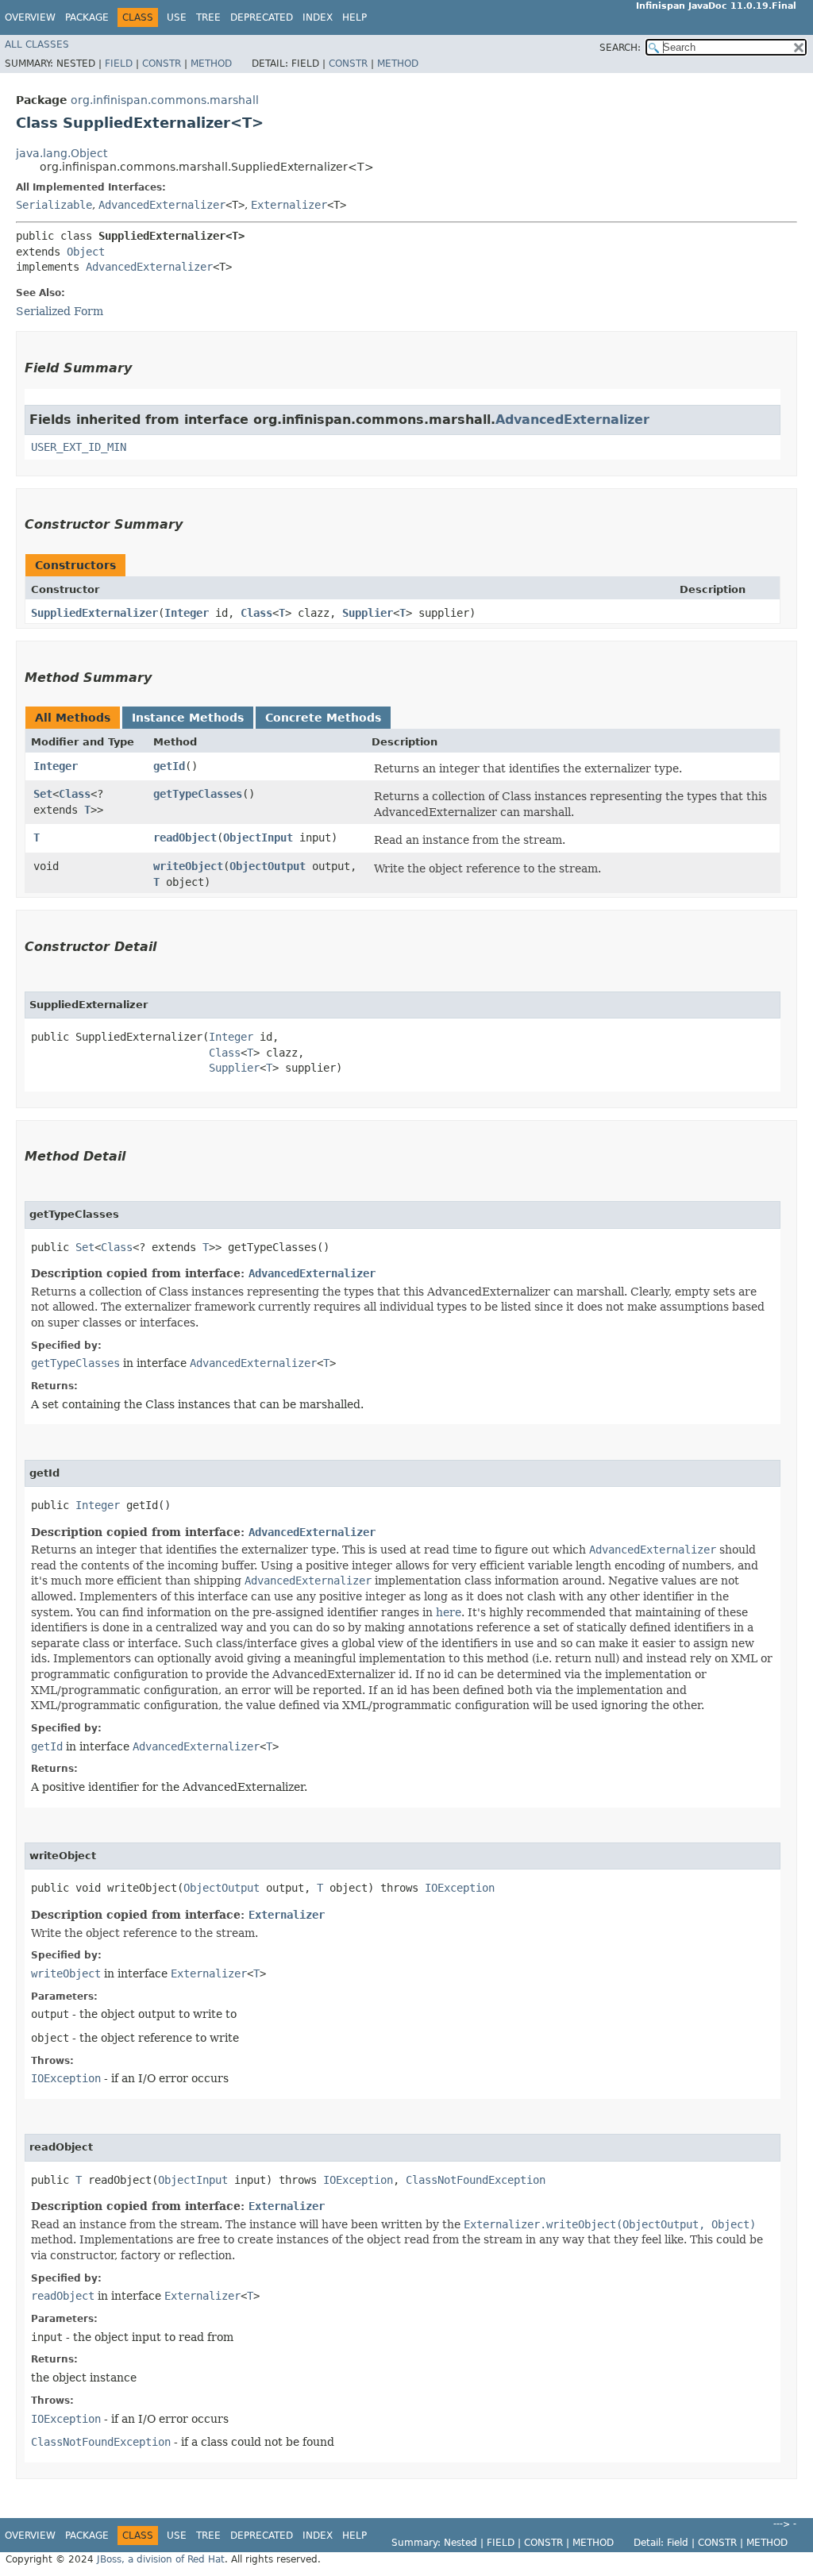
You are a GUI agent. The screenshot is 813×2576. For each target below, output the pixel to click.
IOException (460, 1888)
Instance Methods (188, 718)
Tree (208, 17)
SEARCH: (620, 48)
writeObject (188, 866)
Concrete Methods (323, 718)
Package (87, 17)
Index (318, 17)
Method (211, 64)
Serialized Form (60, 311)
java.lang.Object (62, 153)
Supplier (368, 613)
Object (86, 252)
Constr (162, 64)
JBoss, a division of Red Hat (161, 2559)
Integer (187, 613)
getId (169, 766)
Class (256, 613)
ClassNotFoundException (476, 2180)
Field (119, 64)
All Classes (37, 44)
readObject (185, 837)
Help (354, 17)
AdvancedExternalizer (162, 205)
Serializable (54, 205)
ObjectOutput (268, 866)
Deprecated (262, 17)
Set (43, 794)
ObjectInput (258, 837)
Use (177, 17)
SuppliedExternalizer (94, 613)
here (449, 1612)
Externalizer (289, 205)
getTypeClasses (198, 794)
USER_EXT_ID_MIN (79, 447)
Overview (30, 17)
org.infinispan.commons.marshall (165, 100)
